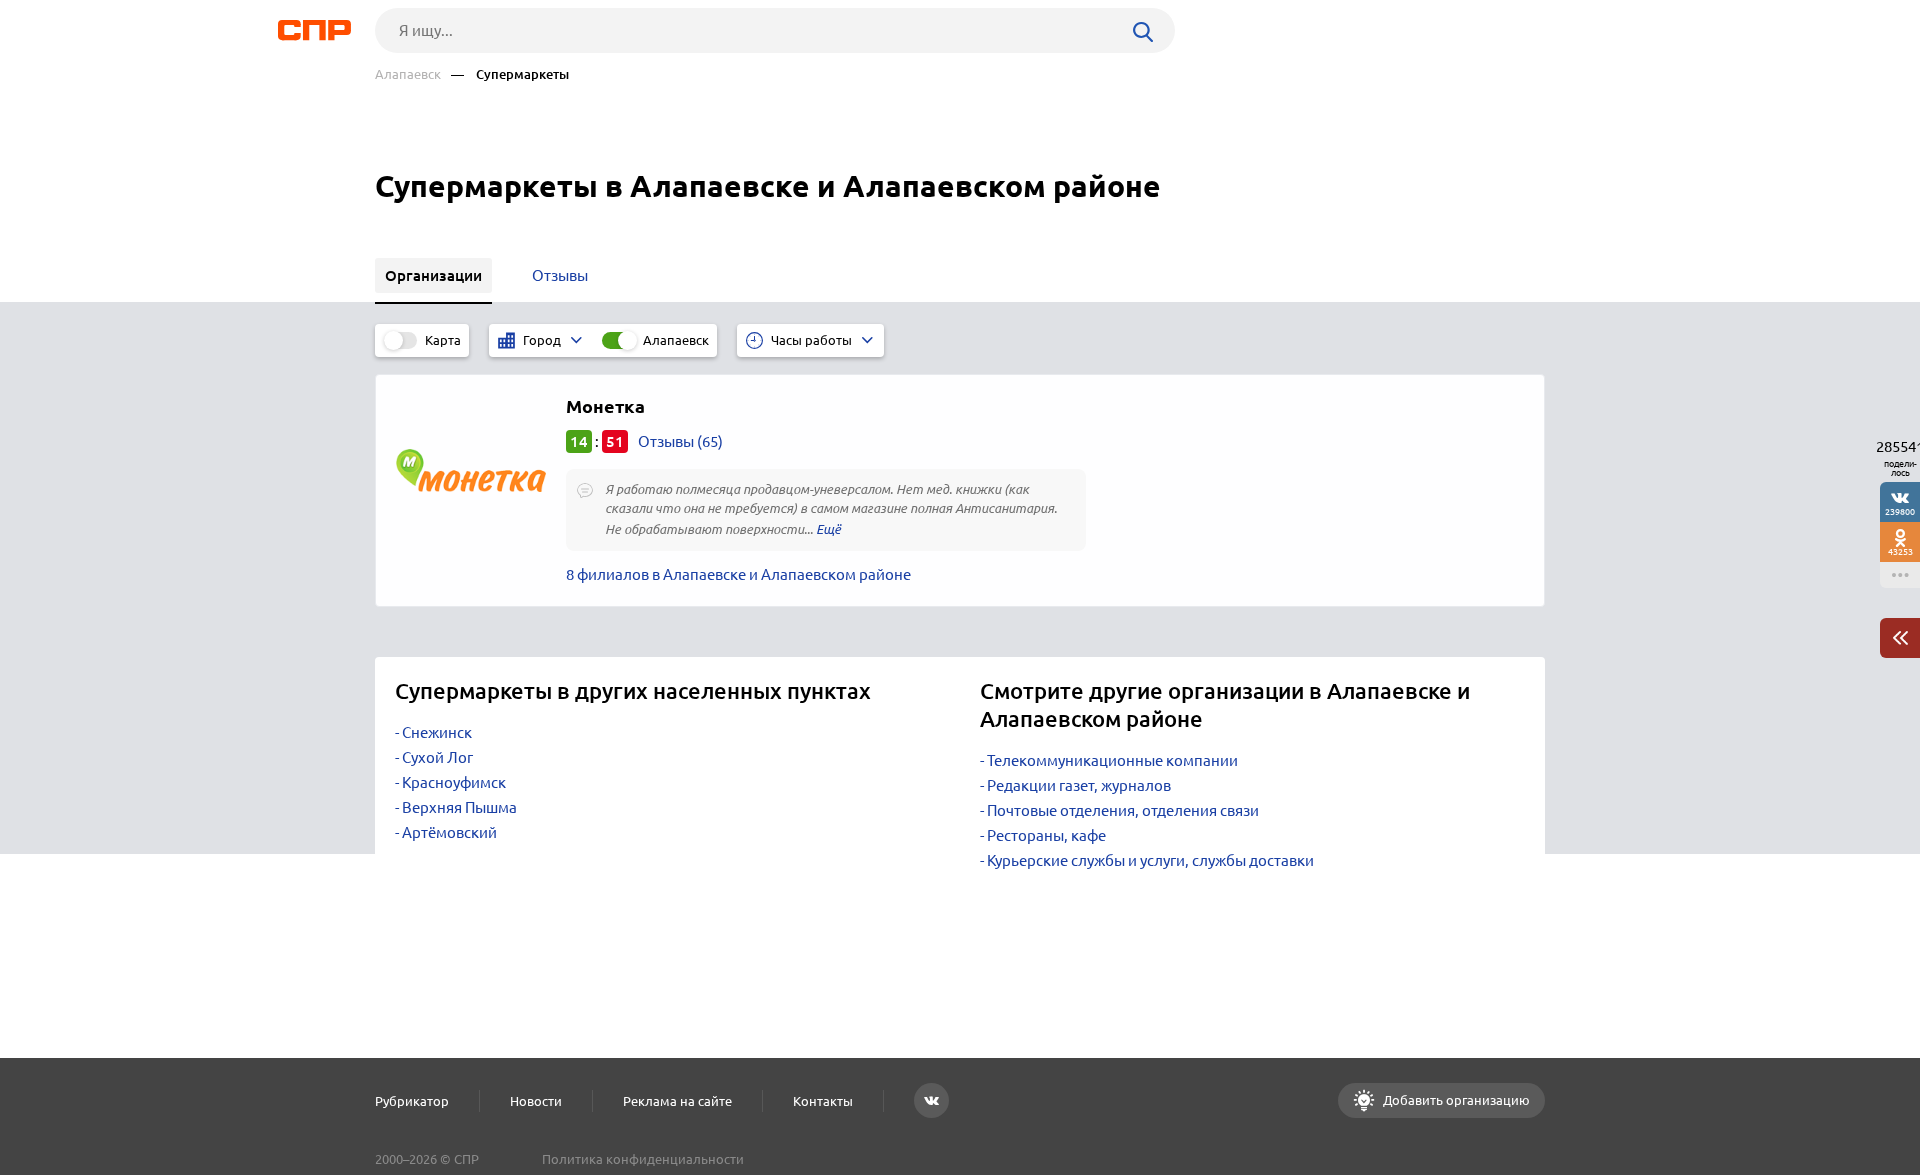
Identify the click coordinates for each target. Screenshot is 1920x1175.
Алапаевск (408, 74)
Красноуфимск (454, 782)
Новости (536, 1101)
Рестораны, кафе (1046, 835)
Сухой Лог (437, 757)
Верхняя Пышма (459, 807)
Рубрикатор (412, 1101)
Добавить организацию (1455, 1100)
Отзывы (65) (680, 441)
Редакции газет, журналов (1079, 785)
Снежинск (437, 732)
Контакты (823, 1101)
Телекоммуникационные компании (1112, 760)
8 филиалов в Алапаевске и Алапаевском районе (738, 574)
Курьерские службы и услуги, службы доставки (1150, 860)
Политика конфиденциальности (643, 1159)
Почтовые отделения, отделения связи (1123, 810)
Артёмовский (449, 832)
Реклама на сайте (677, 1101)
